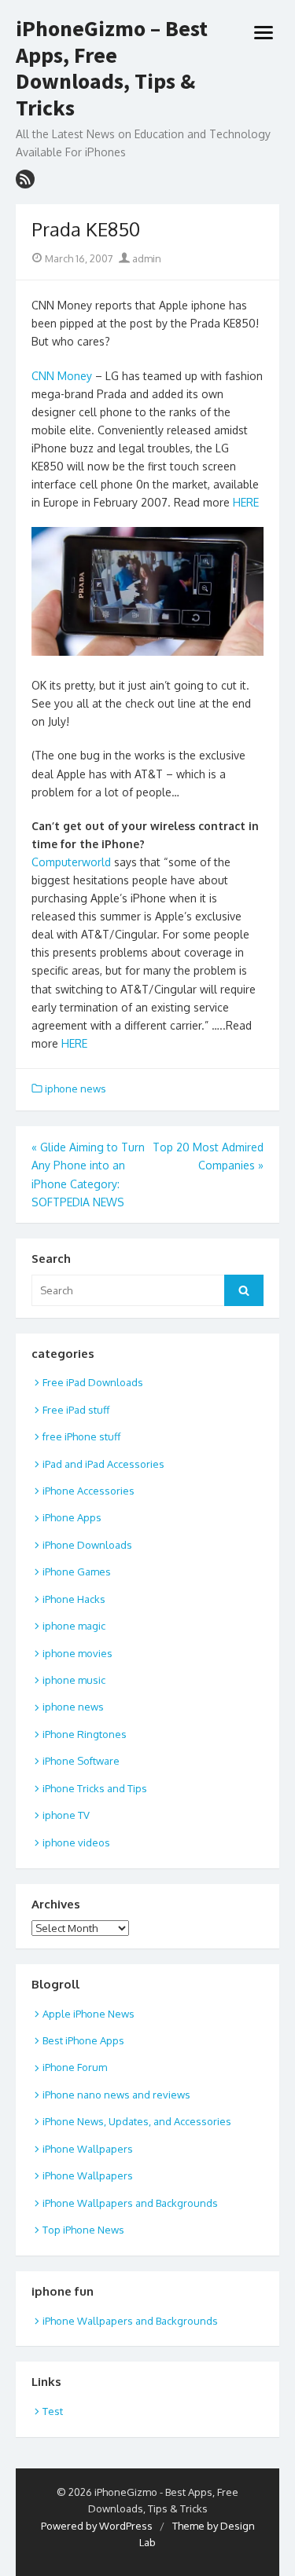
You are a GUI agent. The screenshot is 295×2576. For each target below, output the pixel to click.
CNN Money (62, 376)
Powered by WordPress (97, 2526)
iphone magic (74, 1626)
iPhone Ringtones (85, 1734)
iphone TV (66, 1815)
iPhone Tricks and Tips (95, 1788)
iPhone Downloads (87, 1545)
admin (146, 258)
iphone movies (77, 1653)
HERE (246, 502)
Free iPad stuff (76, 1410)
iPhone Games (77, 1572)
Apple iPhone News (88, 2014)
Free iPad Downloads (93, 1382)
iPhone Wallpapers (88, 2149)
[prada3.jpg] (147, 651)
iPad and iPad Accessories (103, 1464)
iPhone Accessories (88, 1491)
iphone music (74, 1680)
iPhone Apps (72, 1517)
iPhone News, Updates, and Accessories (137, 2121)
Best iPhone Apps (83, 2040)
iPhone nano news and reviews (116, 2095)
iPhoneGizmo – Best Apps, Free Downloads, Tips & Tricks (112, 68)
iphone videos (76, 1842)
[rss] (25, 179)
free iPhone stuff (81, 1436)
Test (53, 2411)
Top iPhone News (83, 2230)
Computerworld (71, 862)
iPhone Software (81, 1761)
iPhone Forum (75, 2067)
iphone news (76, 1089)
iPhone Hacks (74, 1599)
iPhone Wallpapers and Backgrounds (130, 2203)
